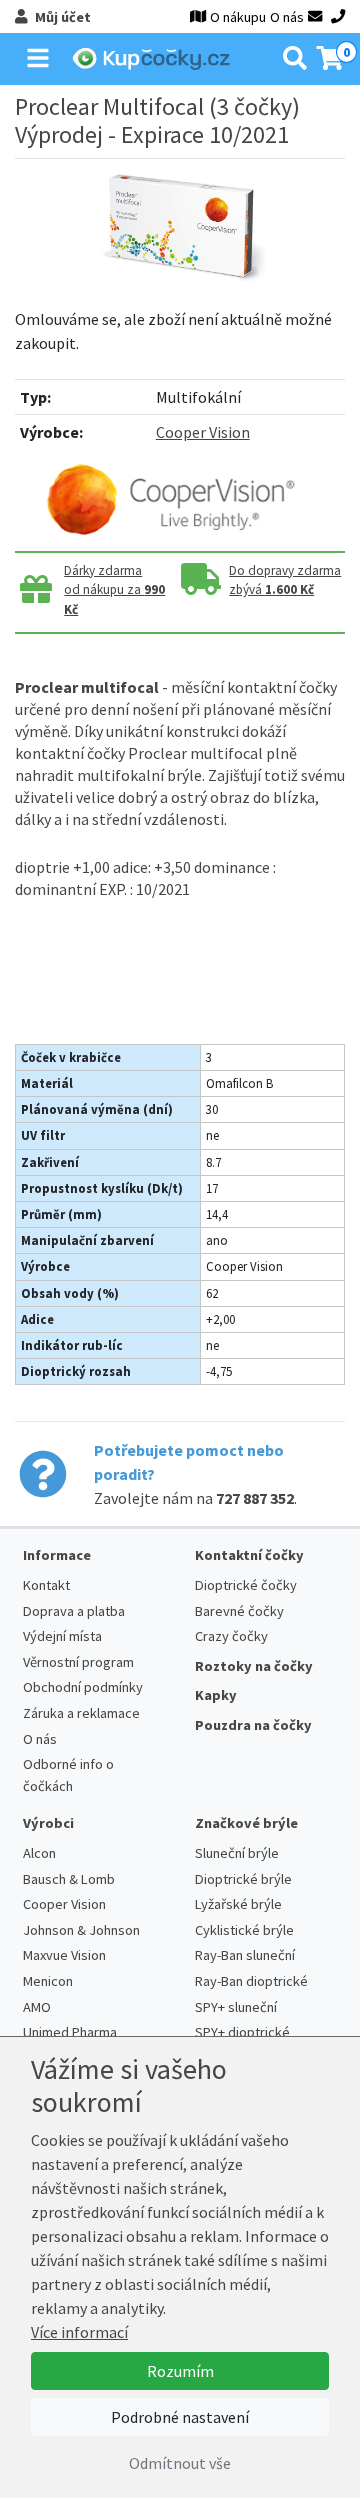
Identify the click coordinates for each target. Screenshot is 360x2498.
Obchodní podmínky (83, 1687)
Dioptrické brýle (243, 1879)
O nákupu (238, 17)
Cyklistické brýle (244, 1930)
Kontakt (46, 1585)
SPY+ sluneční (236, 2007)
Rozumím (180, 2371)
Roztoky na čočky (254, 1666)
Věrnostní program (78, 1662)
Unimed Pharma (70, 2032)
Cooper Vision (203, 432)
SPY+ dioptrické (242, 2032)
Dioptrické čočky (246, 1585)
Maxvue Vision (64, 1955)
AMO (37, 2007)
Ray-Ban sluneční (245, 1955)
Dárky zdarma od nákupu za (114, 590)
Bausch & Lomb (69, 1879)
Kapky (216, 1695)
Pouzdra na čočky (253, 1725)
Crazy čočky (231, 1636)
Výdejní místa (62, 1636)
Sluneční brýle (237, 1853)
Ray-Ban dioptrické (251, 1981)
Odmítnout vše (180, 2463)
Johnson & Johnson (81, 1930)
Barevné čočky (239, 1611)
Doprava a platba (74, 1611)
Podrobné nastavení (180, 2417)
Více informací (79, 2332)
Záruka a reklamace (81, 1713)
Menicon (48, 1981)
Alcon (39, 1853)
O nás (287, 17)
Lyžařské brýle (238, 1904)
